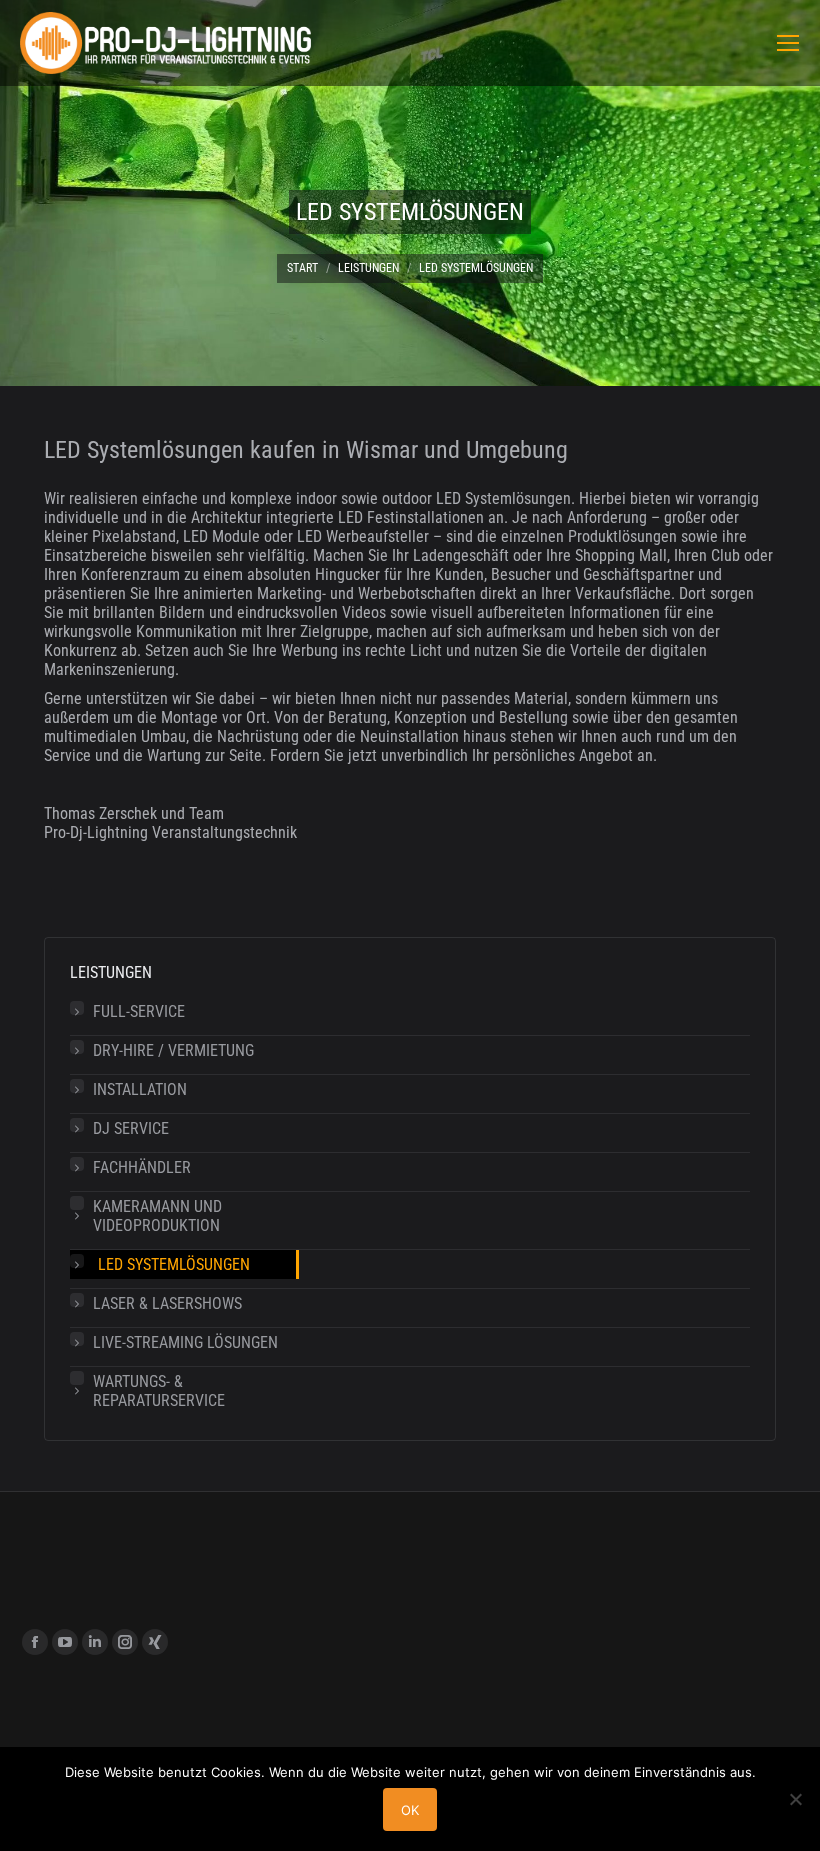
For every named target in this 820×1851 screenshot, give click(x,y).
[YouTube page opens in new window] (65, 1642)
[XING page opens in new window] (155, 1642)
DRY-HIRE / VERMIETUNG (173, 1050)
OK (410, 1810)
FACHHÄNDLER (142, 1167)
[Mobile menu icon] (788, 43)
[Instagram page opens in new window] (125, 1642)
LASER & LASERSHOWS (167, 1303)
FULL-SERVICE (139, 1011)
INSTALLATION (140, 1089)
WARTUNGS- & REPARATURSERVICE (159, 1391)
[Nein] (795, 1799)
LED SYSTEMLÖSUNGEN (174, 1264)
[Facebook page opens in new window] (35, 1642)
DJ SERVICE (131, 1128)
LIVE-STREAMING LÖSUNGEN (185, 1342)
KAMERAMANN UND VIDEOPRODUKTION (157, 1216)
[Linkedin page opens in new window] (95, 1642)
